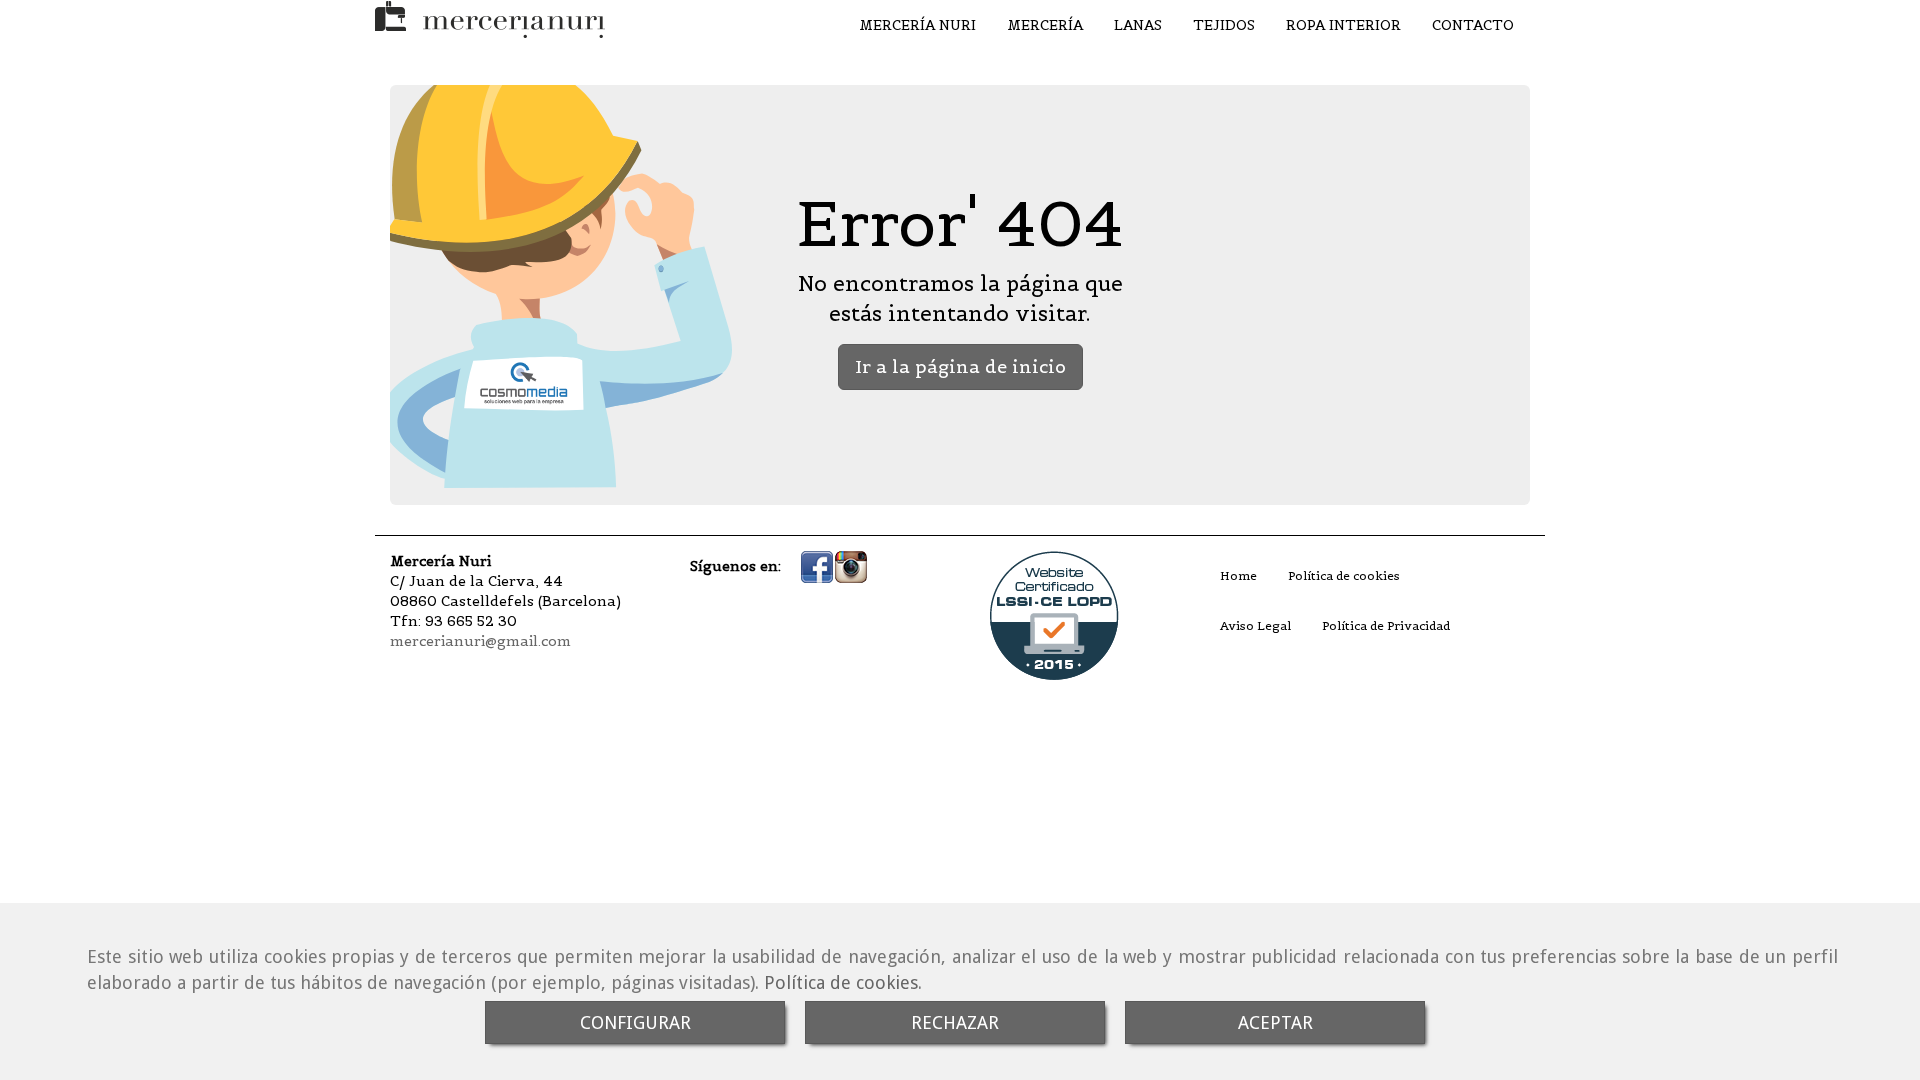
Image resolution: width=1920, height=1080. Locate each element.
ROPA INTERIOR (1343, 25)
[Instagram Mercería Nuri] (851, 566)
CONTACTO (1473, 25)
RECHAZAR (955, 1022)
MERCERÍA (1045, 25)
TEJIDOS (1224, 25)
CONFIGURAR (635, 1022)
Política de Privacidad (1386, 625)
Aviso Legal (1255, 625)
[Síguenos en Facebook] (817, 566)
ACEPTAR (1275, 1022)
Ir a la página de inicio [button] (960, 366)
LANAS (1138, 25)
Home (1238, 575)
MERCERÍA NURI (917, 25)
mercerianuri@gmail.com (480, 641)
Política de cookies (841, 982)
